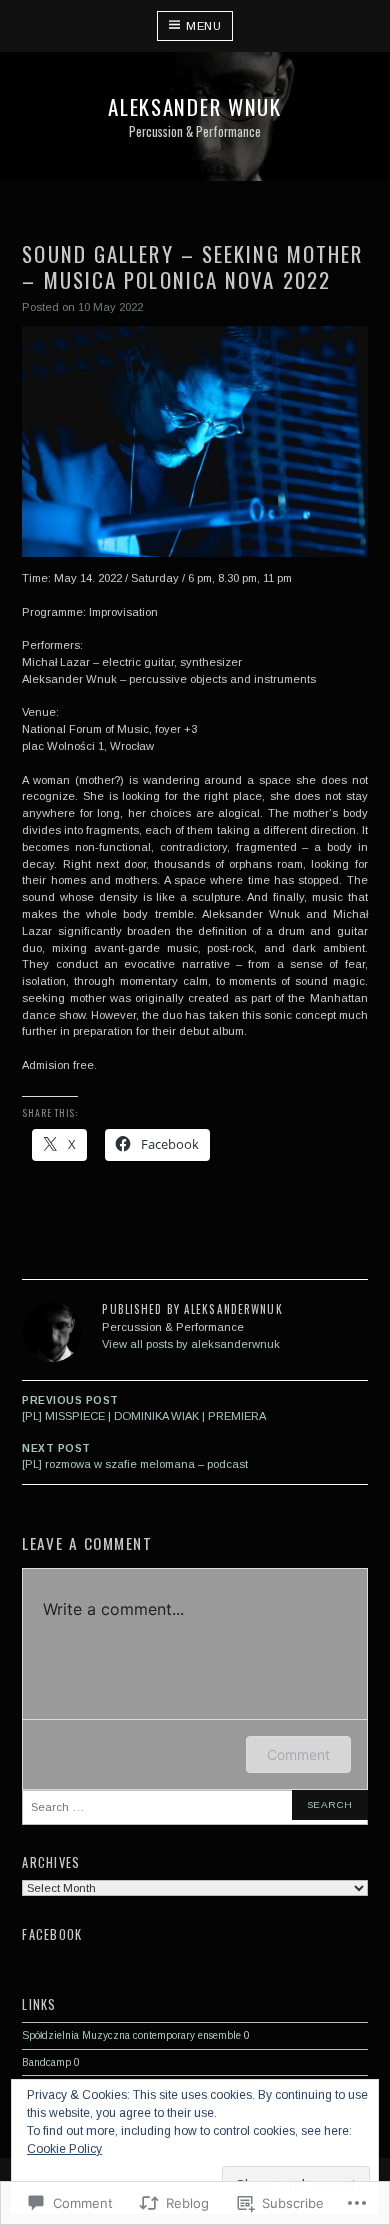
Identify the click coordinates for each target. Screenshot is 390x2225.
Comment (298, 1754)
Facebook (52, 1934)
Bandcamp (46, 2062)
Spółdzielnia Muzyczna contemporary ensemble (131, 2035)
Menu (203, 26)
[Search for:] (194, 1807)
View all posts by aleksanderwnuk (191, 1344)
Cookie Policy (64, 2149)
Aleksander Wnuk (194, 106)
